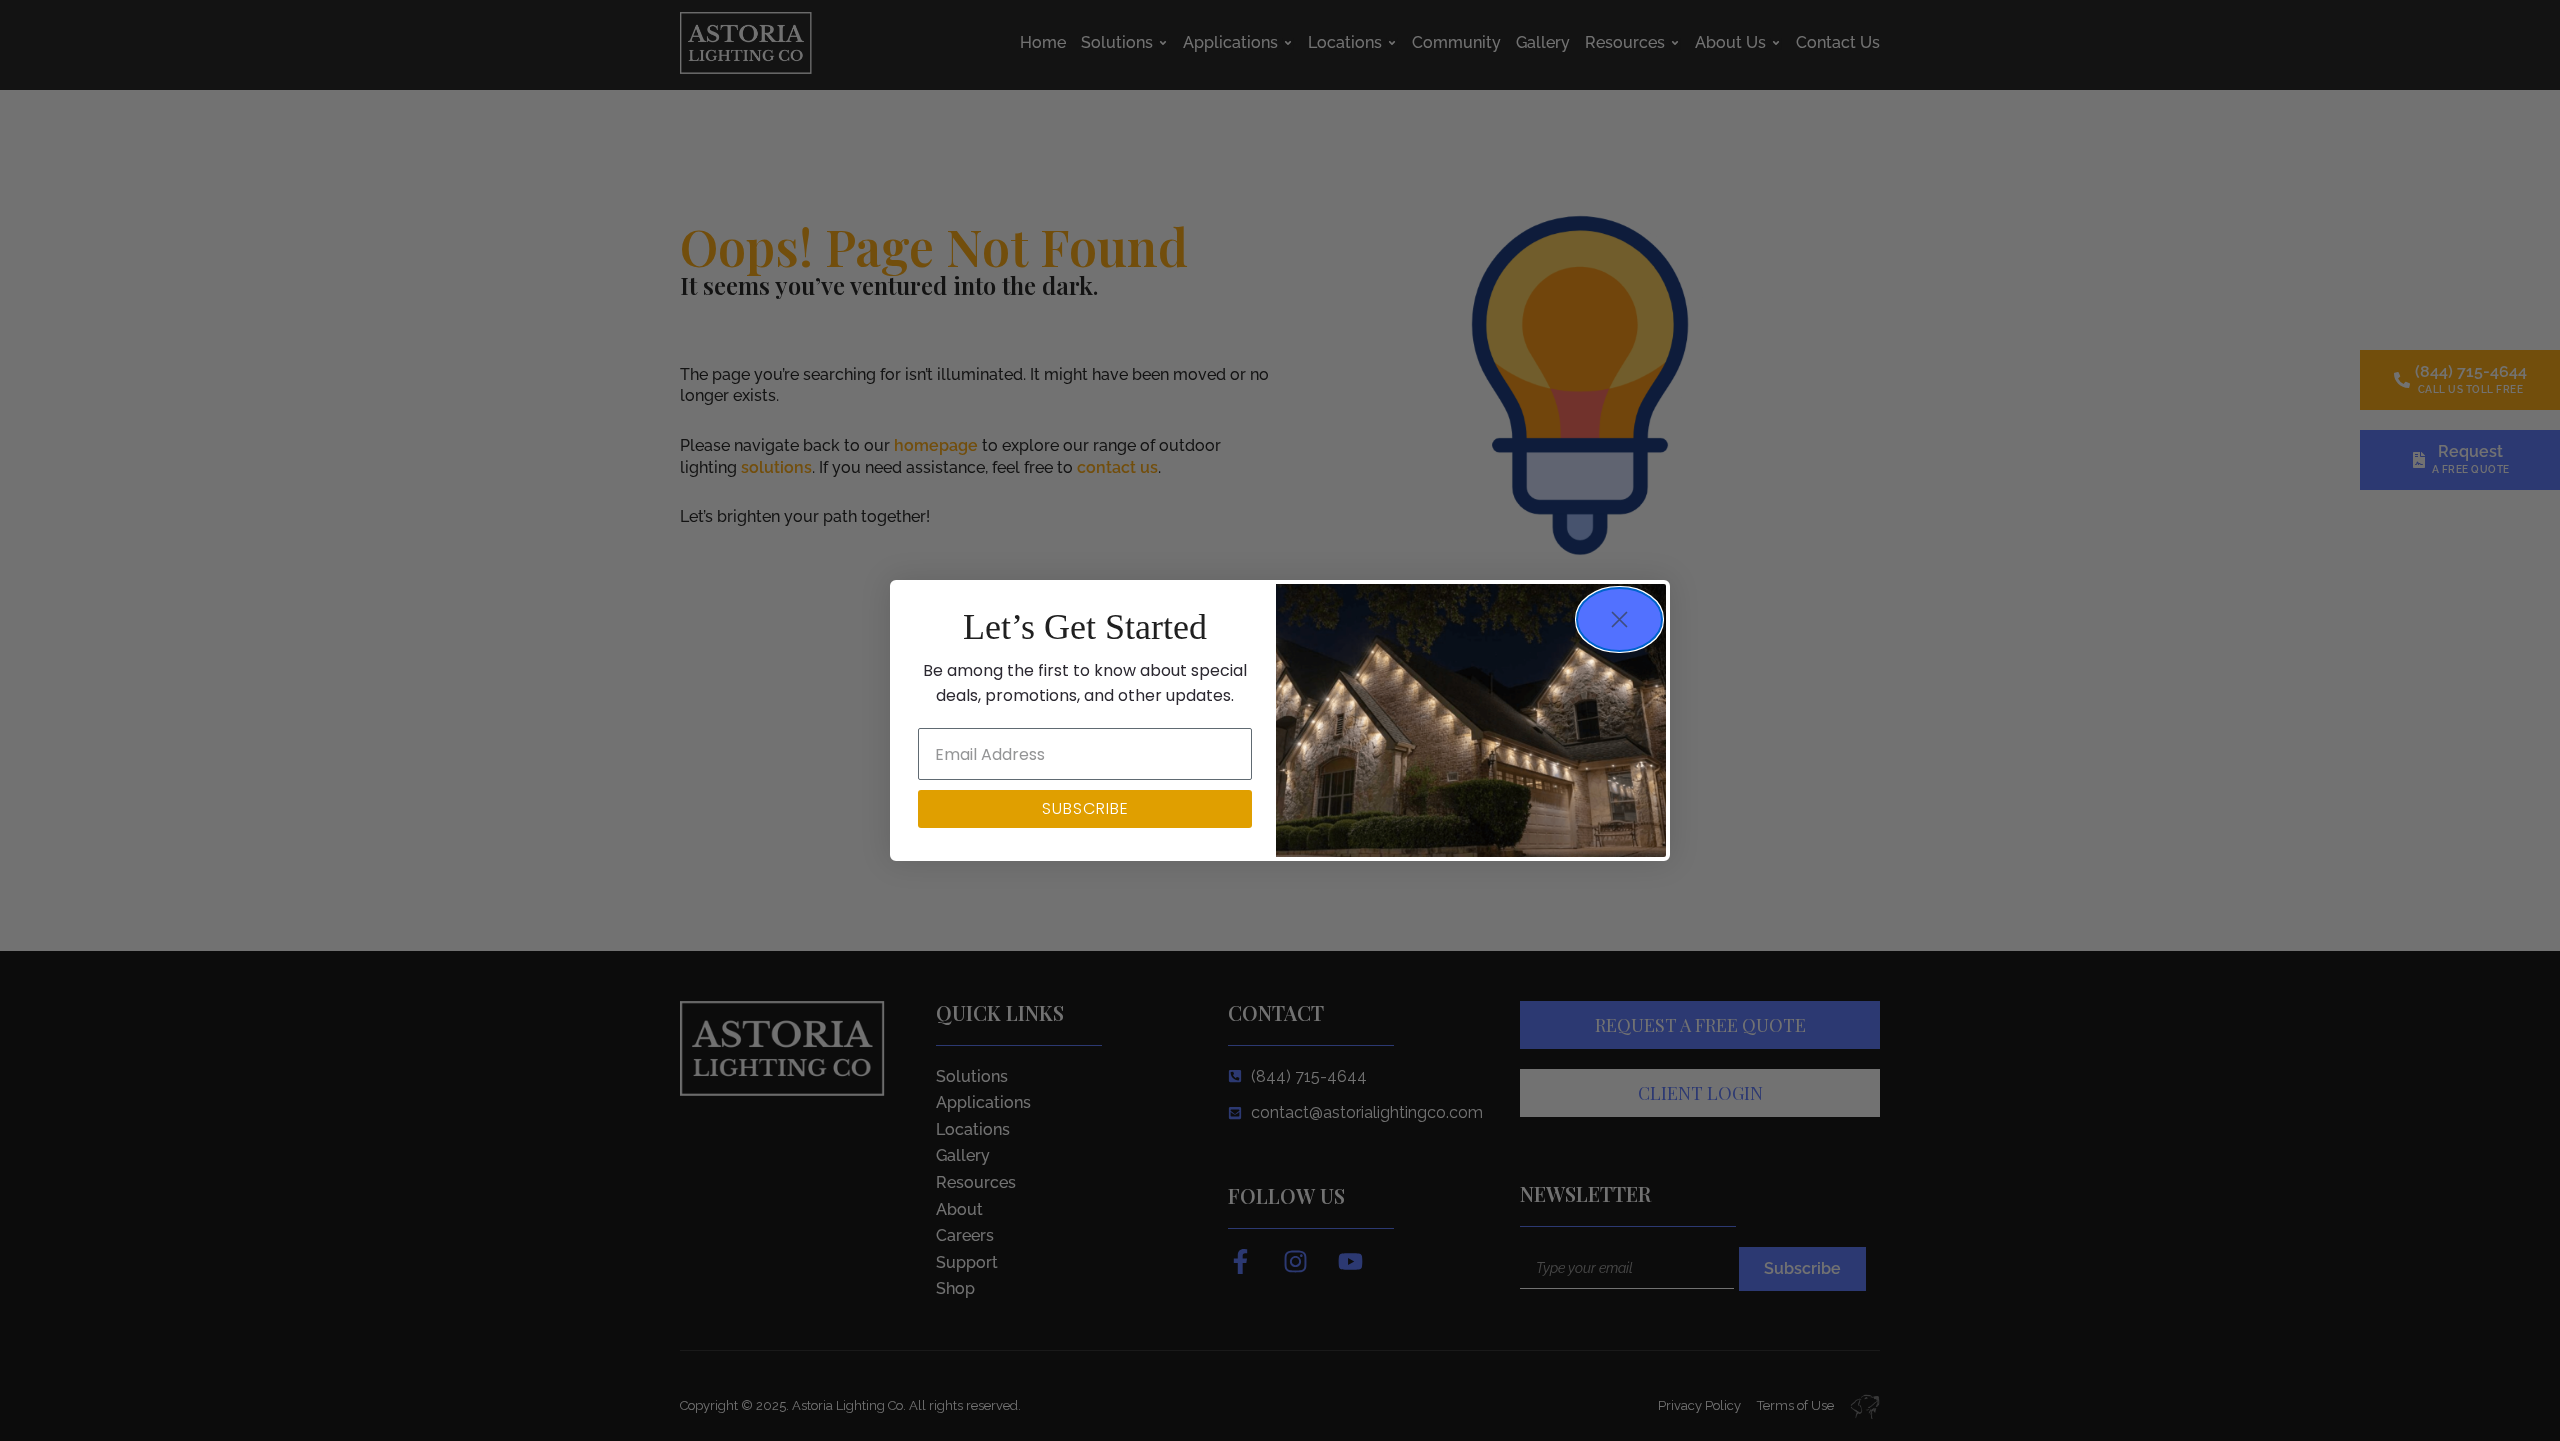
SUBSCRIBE (1085, 808)
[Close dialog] (1619, 619)
